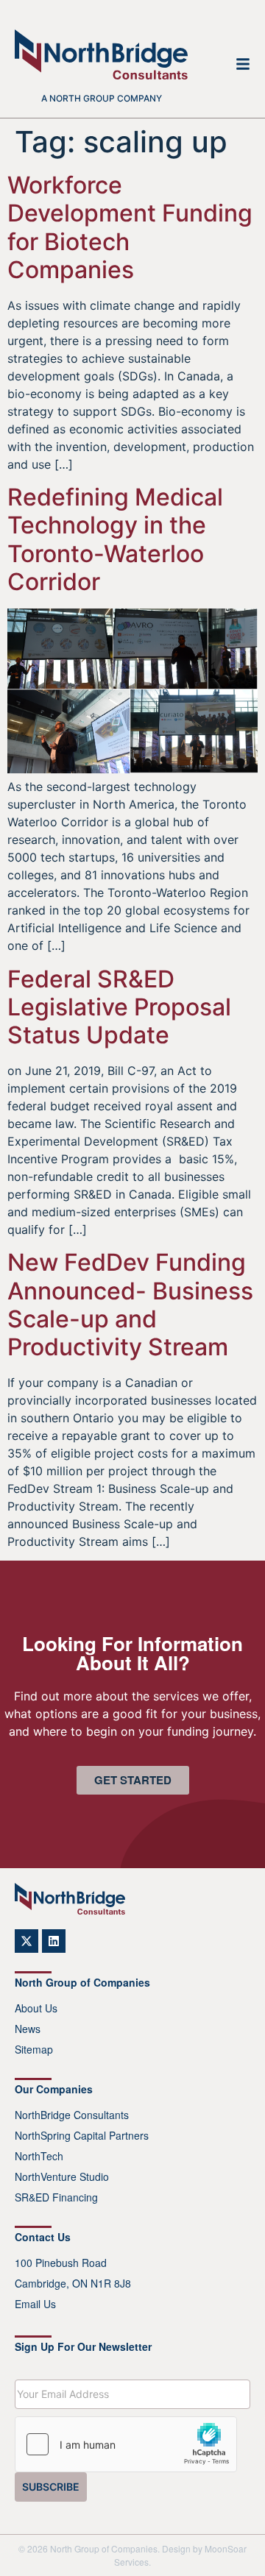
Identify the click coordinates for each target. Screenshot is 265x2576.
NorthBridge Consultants (72, 2115)
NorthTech (39, 2156)
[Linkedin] (54, 1941)
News (28, 2029)
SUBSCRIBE (51, 2487)
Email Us (35, 2304)
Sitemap (34, 2049)
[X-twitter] (26, 1941)
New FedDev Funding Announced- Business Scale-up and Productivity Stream (130, 1305)
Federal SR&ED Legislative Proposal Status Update (119, 1007)
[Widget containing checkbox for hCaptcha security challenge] (126, 2444)
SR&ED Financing (56, 2197)
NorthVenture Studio (62, 2176)
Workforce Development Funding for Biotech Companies (130, 227)
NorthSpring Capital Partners (82, 2135)
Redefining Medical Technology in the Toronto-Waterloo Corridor (115, 539)
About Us (36, 2008)
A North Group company (102, 98)
